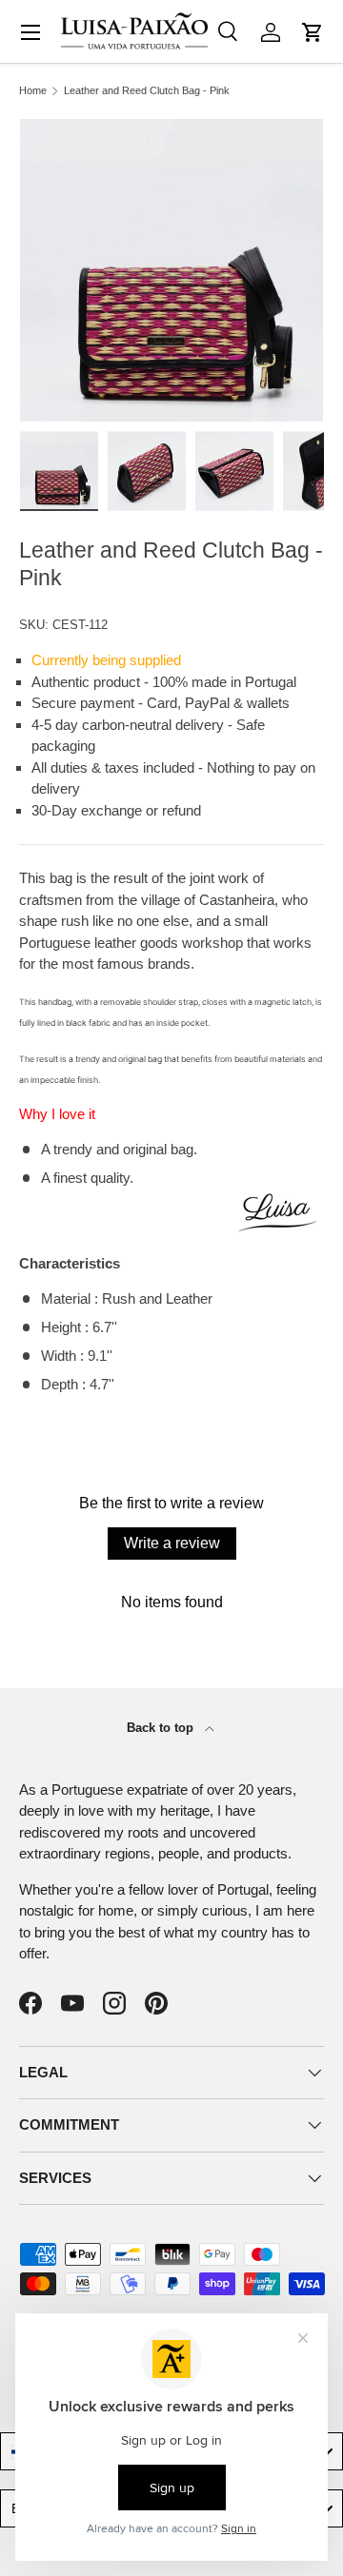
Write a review (172, 1543)
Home (33, 91)
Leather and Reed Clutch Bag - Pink (147, 91)
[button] (313, 32)
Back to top (162, 1728)
